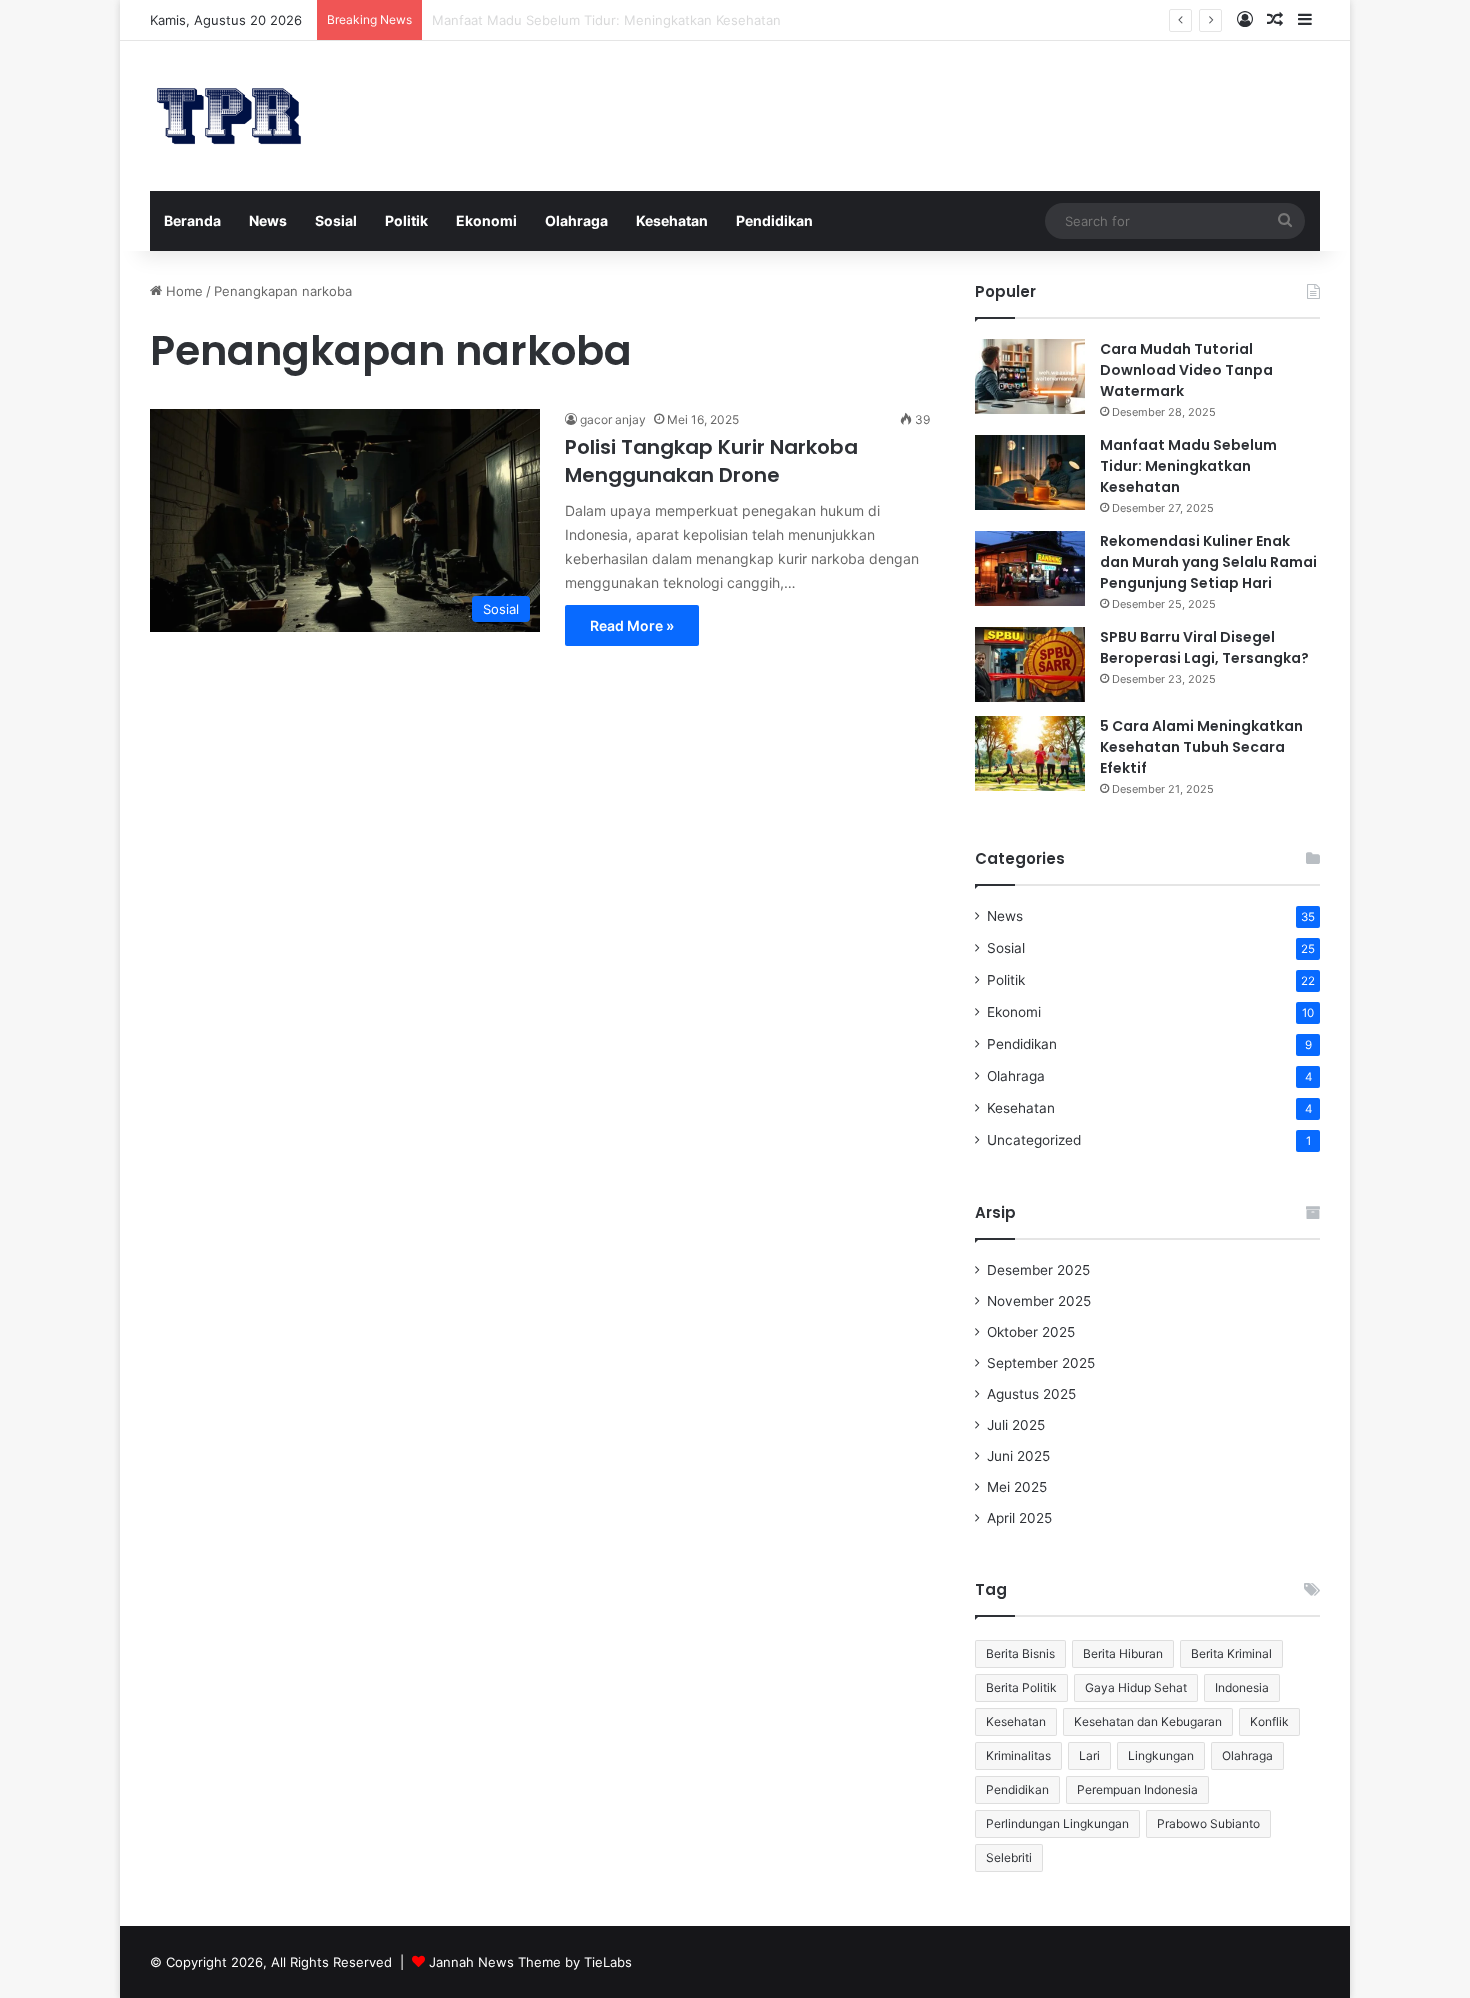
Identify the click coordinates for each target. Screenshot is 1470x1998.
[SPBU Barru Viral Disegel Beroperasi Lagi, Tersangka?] (1030, 664)
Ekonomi (486, 220)
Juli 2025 (1016, 1425)
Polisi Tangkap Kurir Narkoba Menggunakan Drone (711, 461)
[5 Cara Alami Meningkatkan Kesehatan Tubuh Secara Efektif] (1030, 753)
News (268, 220)
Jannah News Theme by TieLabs (530, 1962)
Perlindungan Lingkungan (1057, 1823)
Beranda (192, 220)
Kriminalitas (1018, 1755)
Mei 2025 (1017, 1487)
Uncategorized (1034, 1140)
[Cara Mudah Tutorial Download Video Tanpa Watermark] (1030, 376)
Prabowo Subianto (1208, 1823)
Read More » (632, 625)
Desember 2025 (1038, 1270)
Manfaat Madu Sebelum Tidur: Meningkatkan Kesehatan (1188, 466)
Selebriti (1009, 1857)
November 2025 (1039, 1301)
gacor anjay (613, 419)
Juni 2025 (1018, 1456)
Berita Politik (1021, 1687)
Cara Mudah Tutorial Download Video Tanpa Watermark (1186, 370)
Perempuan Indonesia (1137, 1789)
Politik (406, 220)
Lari (1089, 1755)
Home (182, 291)
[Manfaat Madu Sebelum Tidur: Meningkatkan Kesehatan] (1030, 472)
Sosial (336, 220)
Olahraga (576, 220)
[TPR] (229, 116)
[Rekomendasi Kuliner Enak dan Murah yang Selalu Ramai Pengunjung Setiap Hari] (1030, 568)
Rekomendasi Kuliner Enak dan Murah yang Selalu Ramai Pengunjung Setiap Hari (1208, 562)
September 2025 (1041, 1363)
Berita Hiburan (1123, 1653)
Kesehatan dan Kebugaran (1148, 1721)
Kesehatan (672, 220)
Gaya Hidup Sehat (1136, 1687)
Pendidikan (774, 220)
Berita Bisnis (1020, 1653)
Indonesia (1242, 1687)
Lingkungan (1161, 1755)
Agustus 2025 (1031, 1394)
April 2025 (1019, 1518)
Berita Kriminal (1231, 1653)
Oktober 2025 (1031, 1332)
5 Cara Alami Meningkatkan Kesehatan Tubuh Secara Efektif (1201, 747)
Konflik (1269, 1721)
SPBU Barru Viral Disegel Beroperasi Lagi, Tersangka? (1204, 647)
